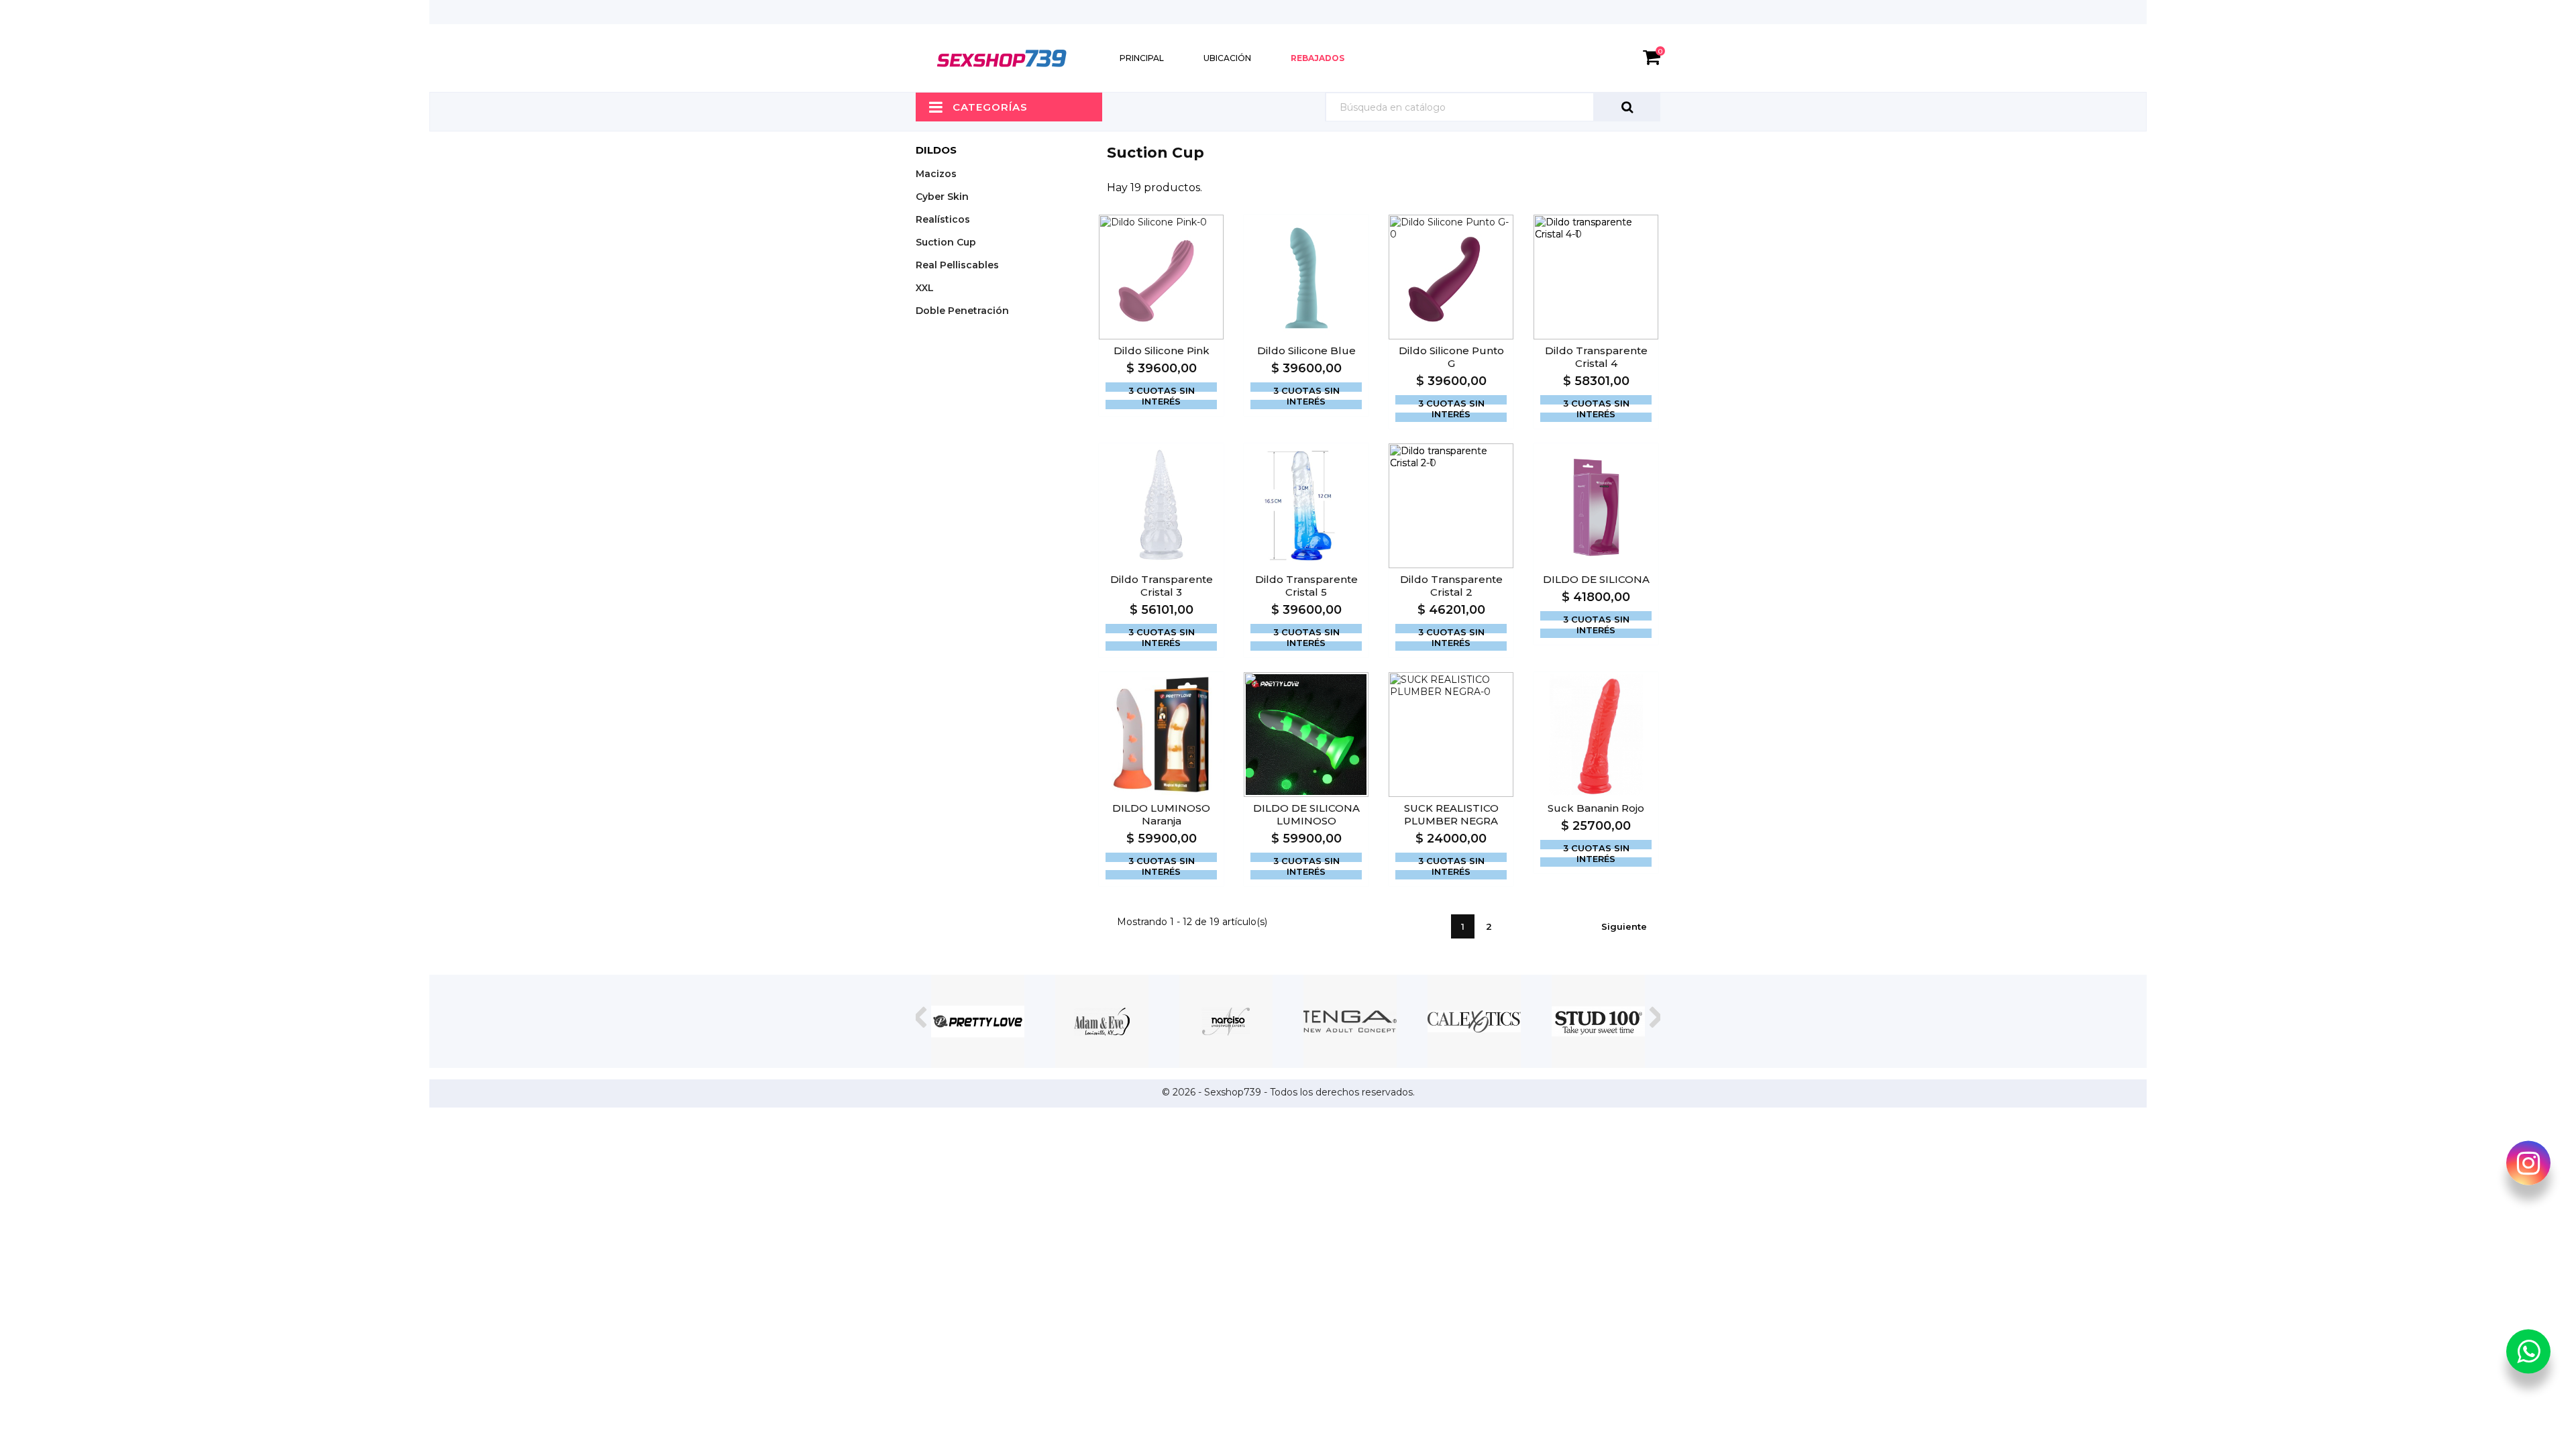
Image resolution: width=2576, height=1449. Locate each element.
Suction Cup (946, 242)
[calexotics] (1474, 1021)
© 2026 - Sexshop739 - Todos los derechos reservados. (1288, 1092)
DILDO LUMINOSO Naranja (1161, 814)
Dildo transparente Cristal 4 (1596, 357)
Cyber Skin (942, 197)
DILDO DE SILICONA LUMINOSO (1306, 814)
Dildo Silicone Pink (1162, 351)
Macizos (936, 174)
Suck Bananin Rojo (1596, 808)
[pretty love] (978, 1021)
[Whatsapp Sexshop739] (2528, 1354)
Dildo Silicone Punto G (1451, 357)
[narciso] (1226, 1021)
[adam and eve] (1102, 1021)
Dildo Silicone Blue (1306, 351)
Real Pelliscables (957, 265)
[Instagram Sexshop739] (2528, 1166)
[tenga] (1350, 1021)
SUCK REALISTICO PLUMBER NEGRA (1451, 814)
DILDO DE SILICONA (1596, 579)
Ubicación (1227, 58)
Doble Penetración (962, 311)
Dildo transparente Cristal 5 (1306, 586)
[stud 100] (1598, 1021)
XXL (925, 288)
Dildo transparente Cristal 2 (1451, 586)
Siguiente (1624, 926)
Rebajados (1318, 58)
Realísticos (943, 219)
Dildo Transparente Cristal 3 (1162, 586)
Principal (1142, 58)
